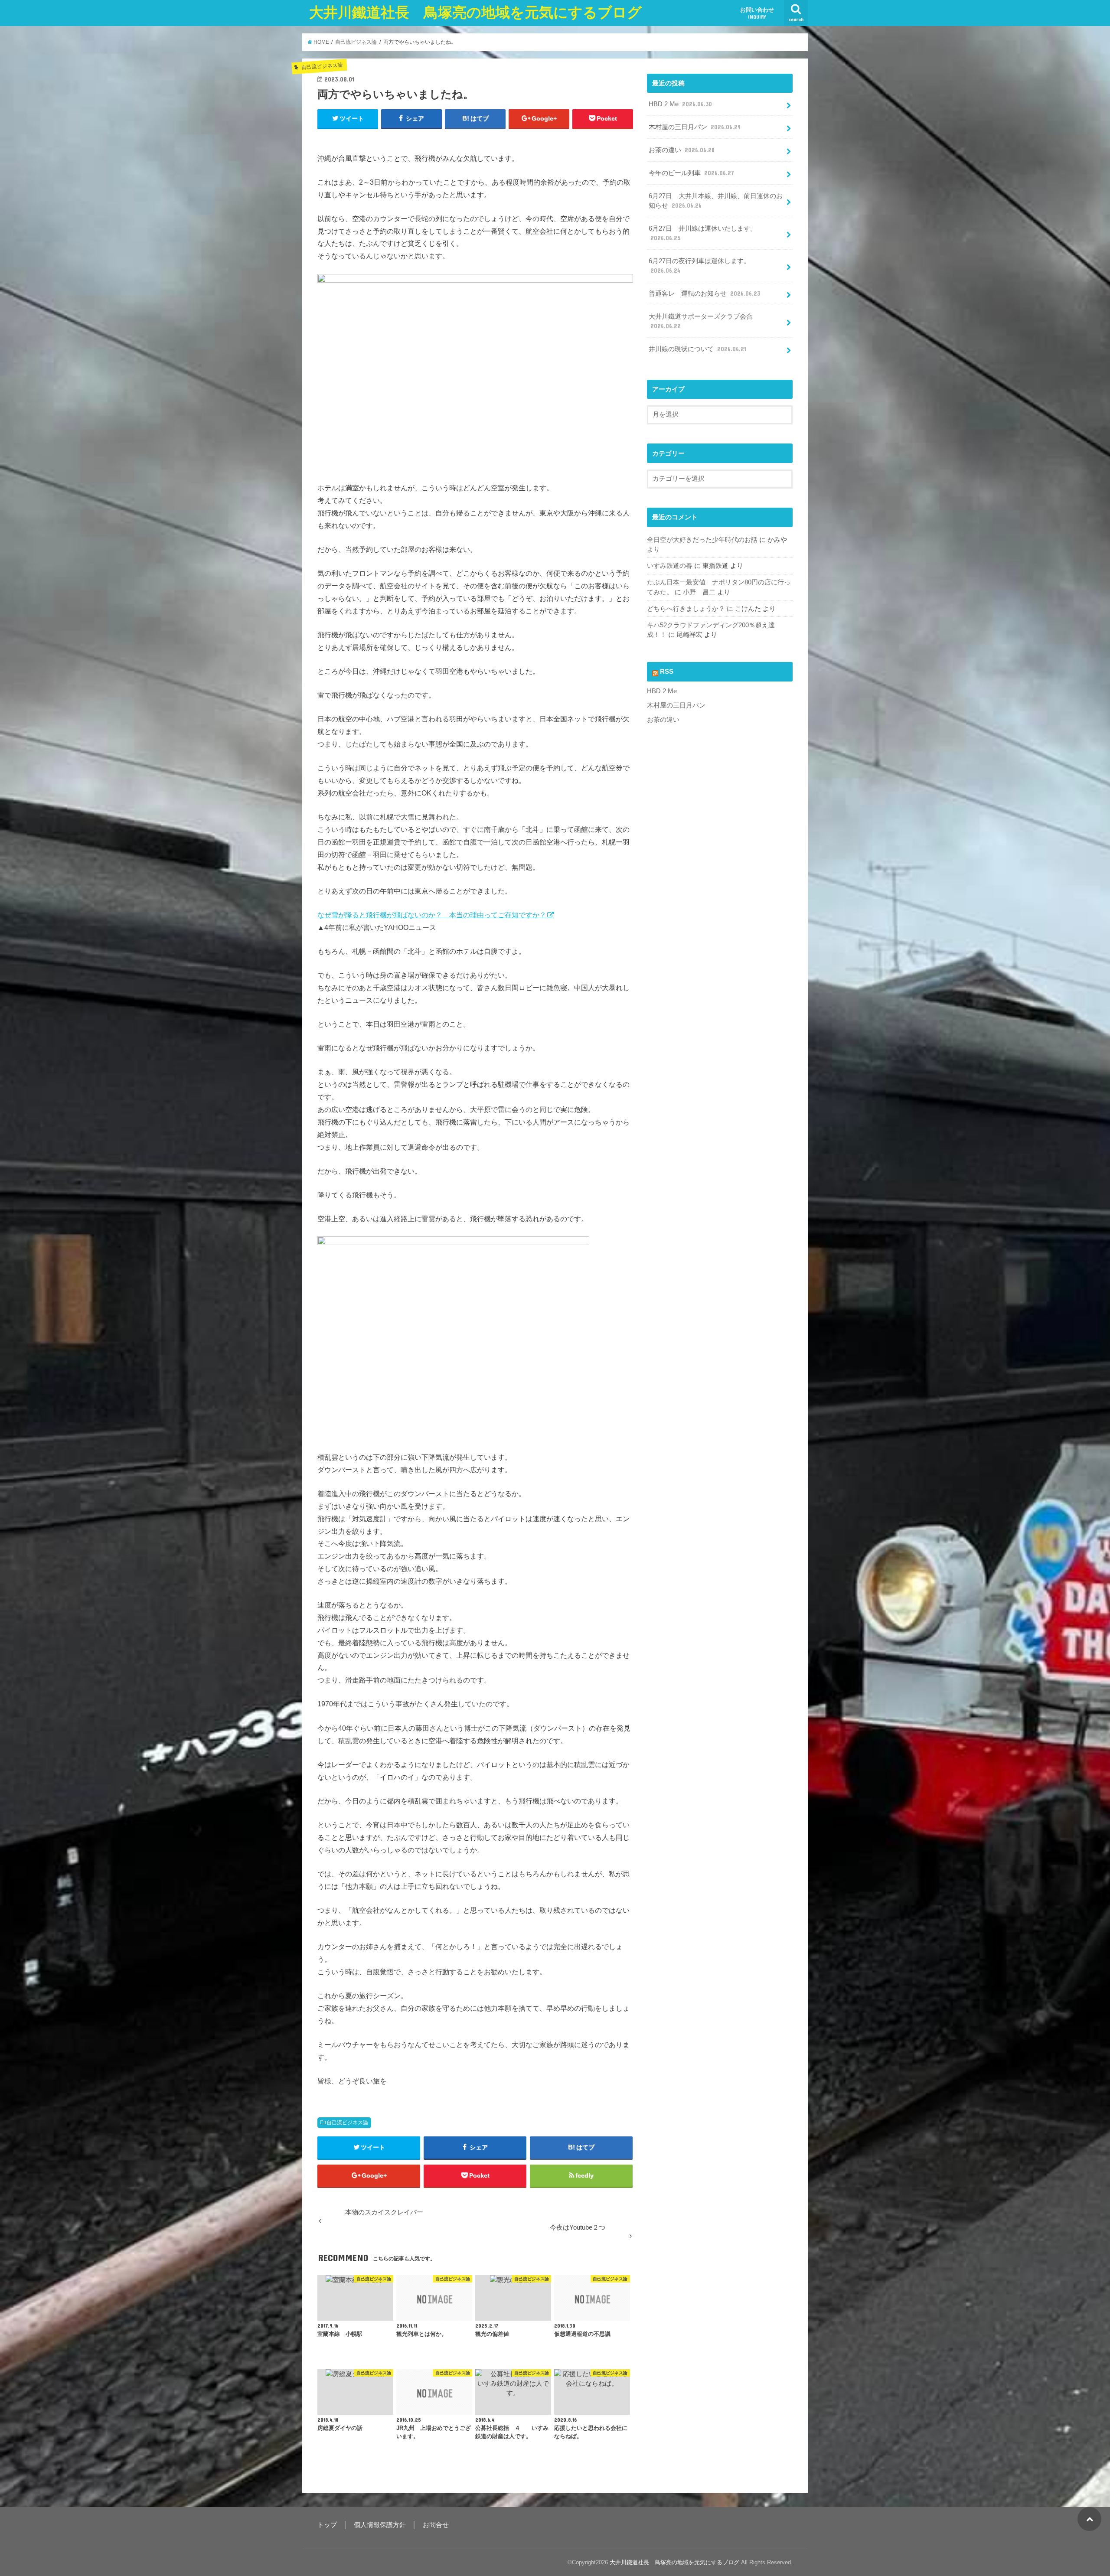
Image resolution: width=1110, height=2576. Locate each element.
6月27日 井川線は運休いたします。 (703, 233)
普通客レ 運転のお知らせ (704, 293)
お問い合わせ (757, 13)
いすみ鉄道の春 (670, 566)
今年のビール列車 (691, 173)
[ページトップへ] (1089, 2519)
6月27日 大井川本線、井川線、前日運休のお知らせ (716, 201)
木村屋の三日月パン (695, 127)
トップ (327, 2525)
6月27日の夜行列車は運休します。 (699, 266)
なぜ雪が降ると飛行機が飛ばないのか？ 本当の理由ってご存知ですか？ (432, 915)
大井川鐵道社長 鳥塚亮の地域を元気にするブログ (475, 12)
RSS (667, 672)
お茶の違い (682, 150)
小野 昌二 (699, 592)
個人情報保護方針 (380, 2525)
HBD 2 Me (680, 104)
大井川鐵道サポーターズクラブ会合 (701, 321)
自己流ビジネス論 (347, 2123)
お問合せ (436, 2525)
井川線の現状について (697, 349)
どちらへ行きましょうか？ (686, 609)
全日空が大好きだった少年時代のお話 (702, 540)
